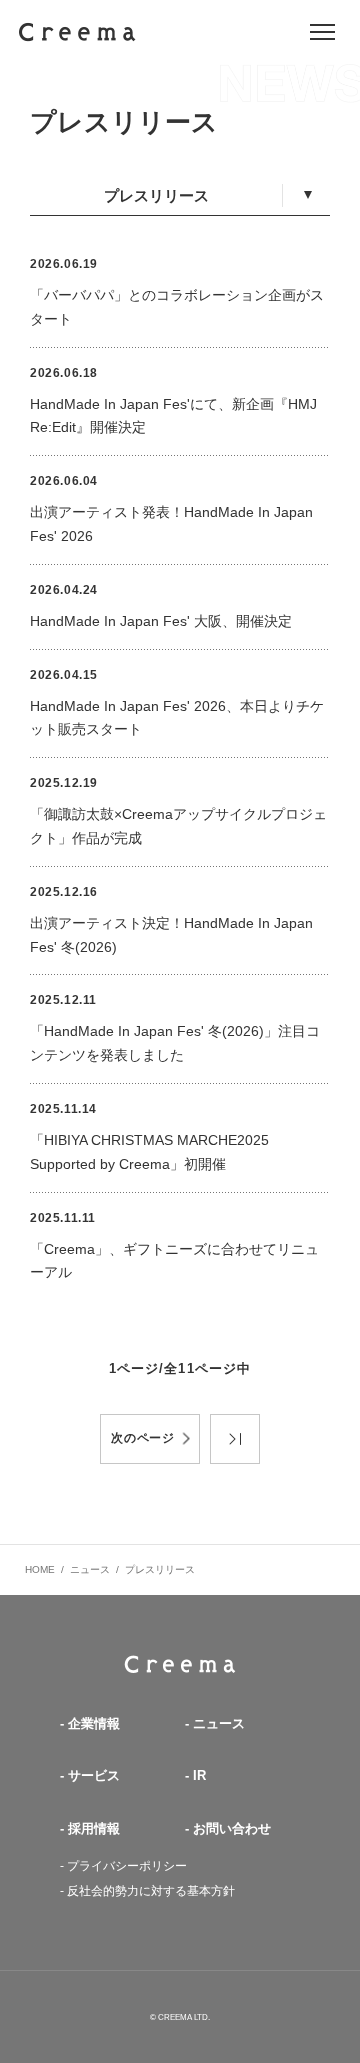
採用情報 (94, 1828)
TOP (180, 1664)
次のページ (143, 1438)
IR (199, 1775)
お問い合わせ (232, 1828)
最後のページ (235, 1439)
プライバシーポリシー (127, 1866)
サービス (94, 1775)
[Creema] (77, 32)
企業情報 (94, 1723)
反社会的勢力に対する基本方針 (151, 1891)
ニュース (90, 1569)
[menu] (322, 32)
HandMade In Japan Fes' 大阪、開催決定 (161, 621)
